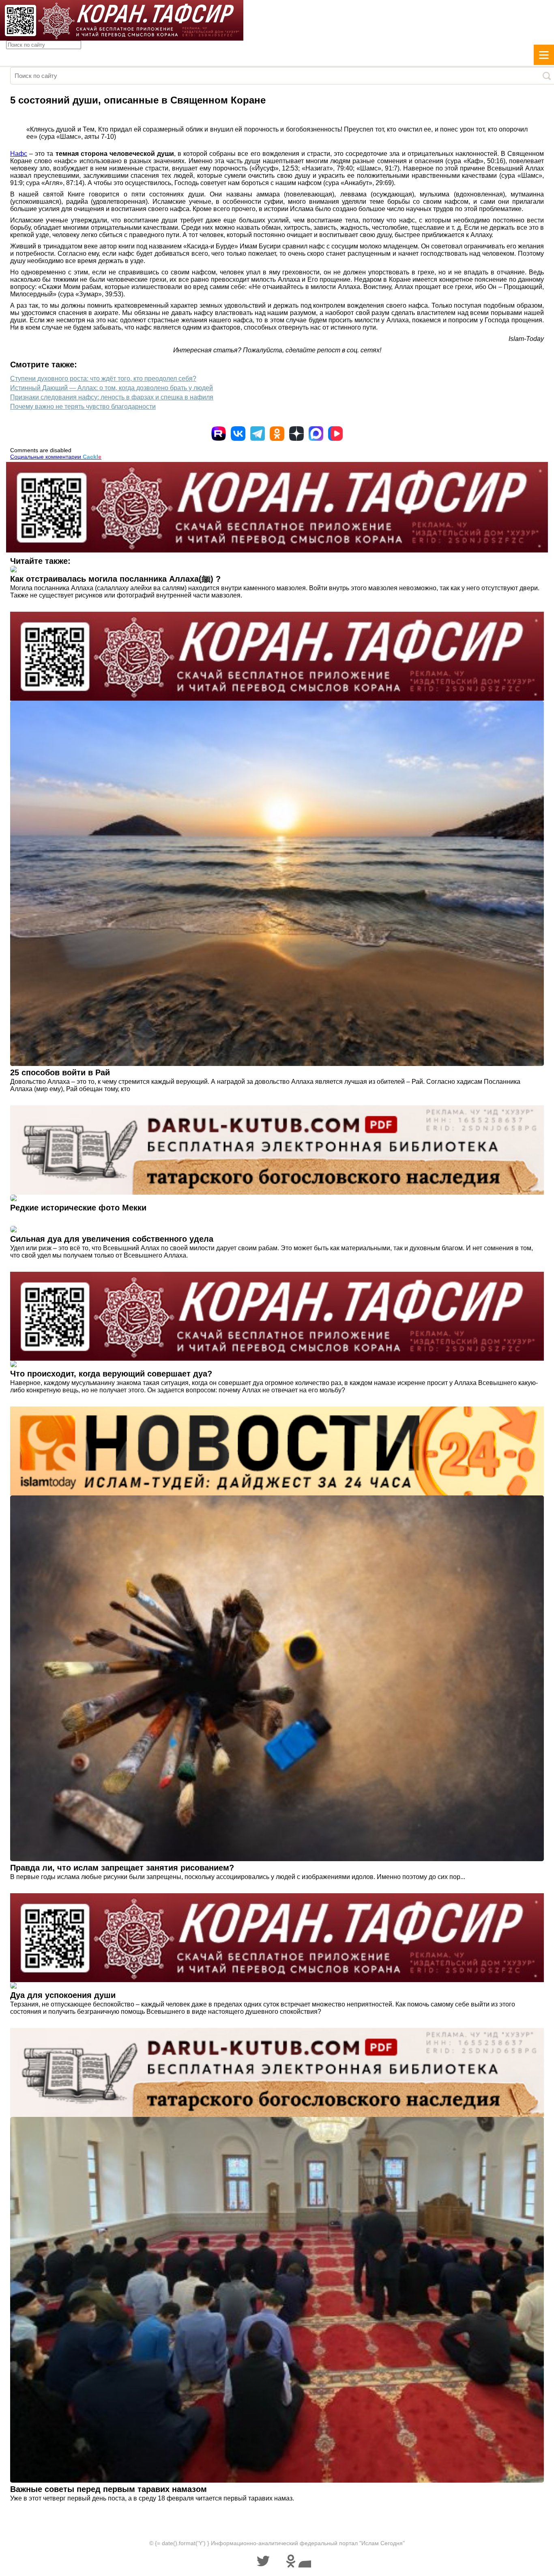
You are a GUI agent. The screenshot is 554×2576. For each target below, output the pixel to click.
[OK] (277, 434)
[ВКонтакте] (238, 434)
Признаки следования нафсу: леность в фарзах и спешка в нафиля (112, 397)
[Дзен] (296, 434)
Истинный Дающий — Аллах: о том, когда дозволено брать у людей (112, 388)
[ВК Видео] (335, 434)
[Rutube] (219, 434)
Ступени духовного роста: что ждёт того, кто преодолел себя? (103, 379)
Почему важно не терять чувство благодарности (83, 407)
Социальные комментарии (56, 457)
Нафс (19, 154)
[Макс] (316, 434)
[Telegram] (258, 434)
